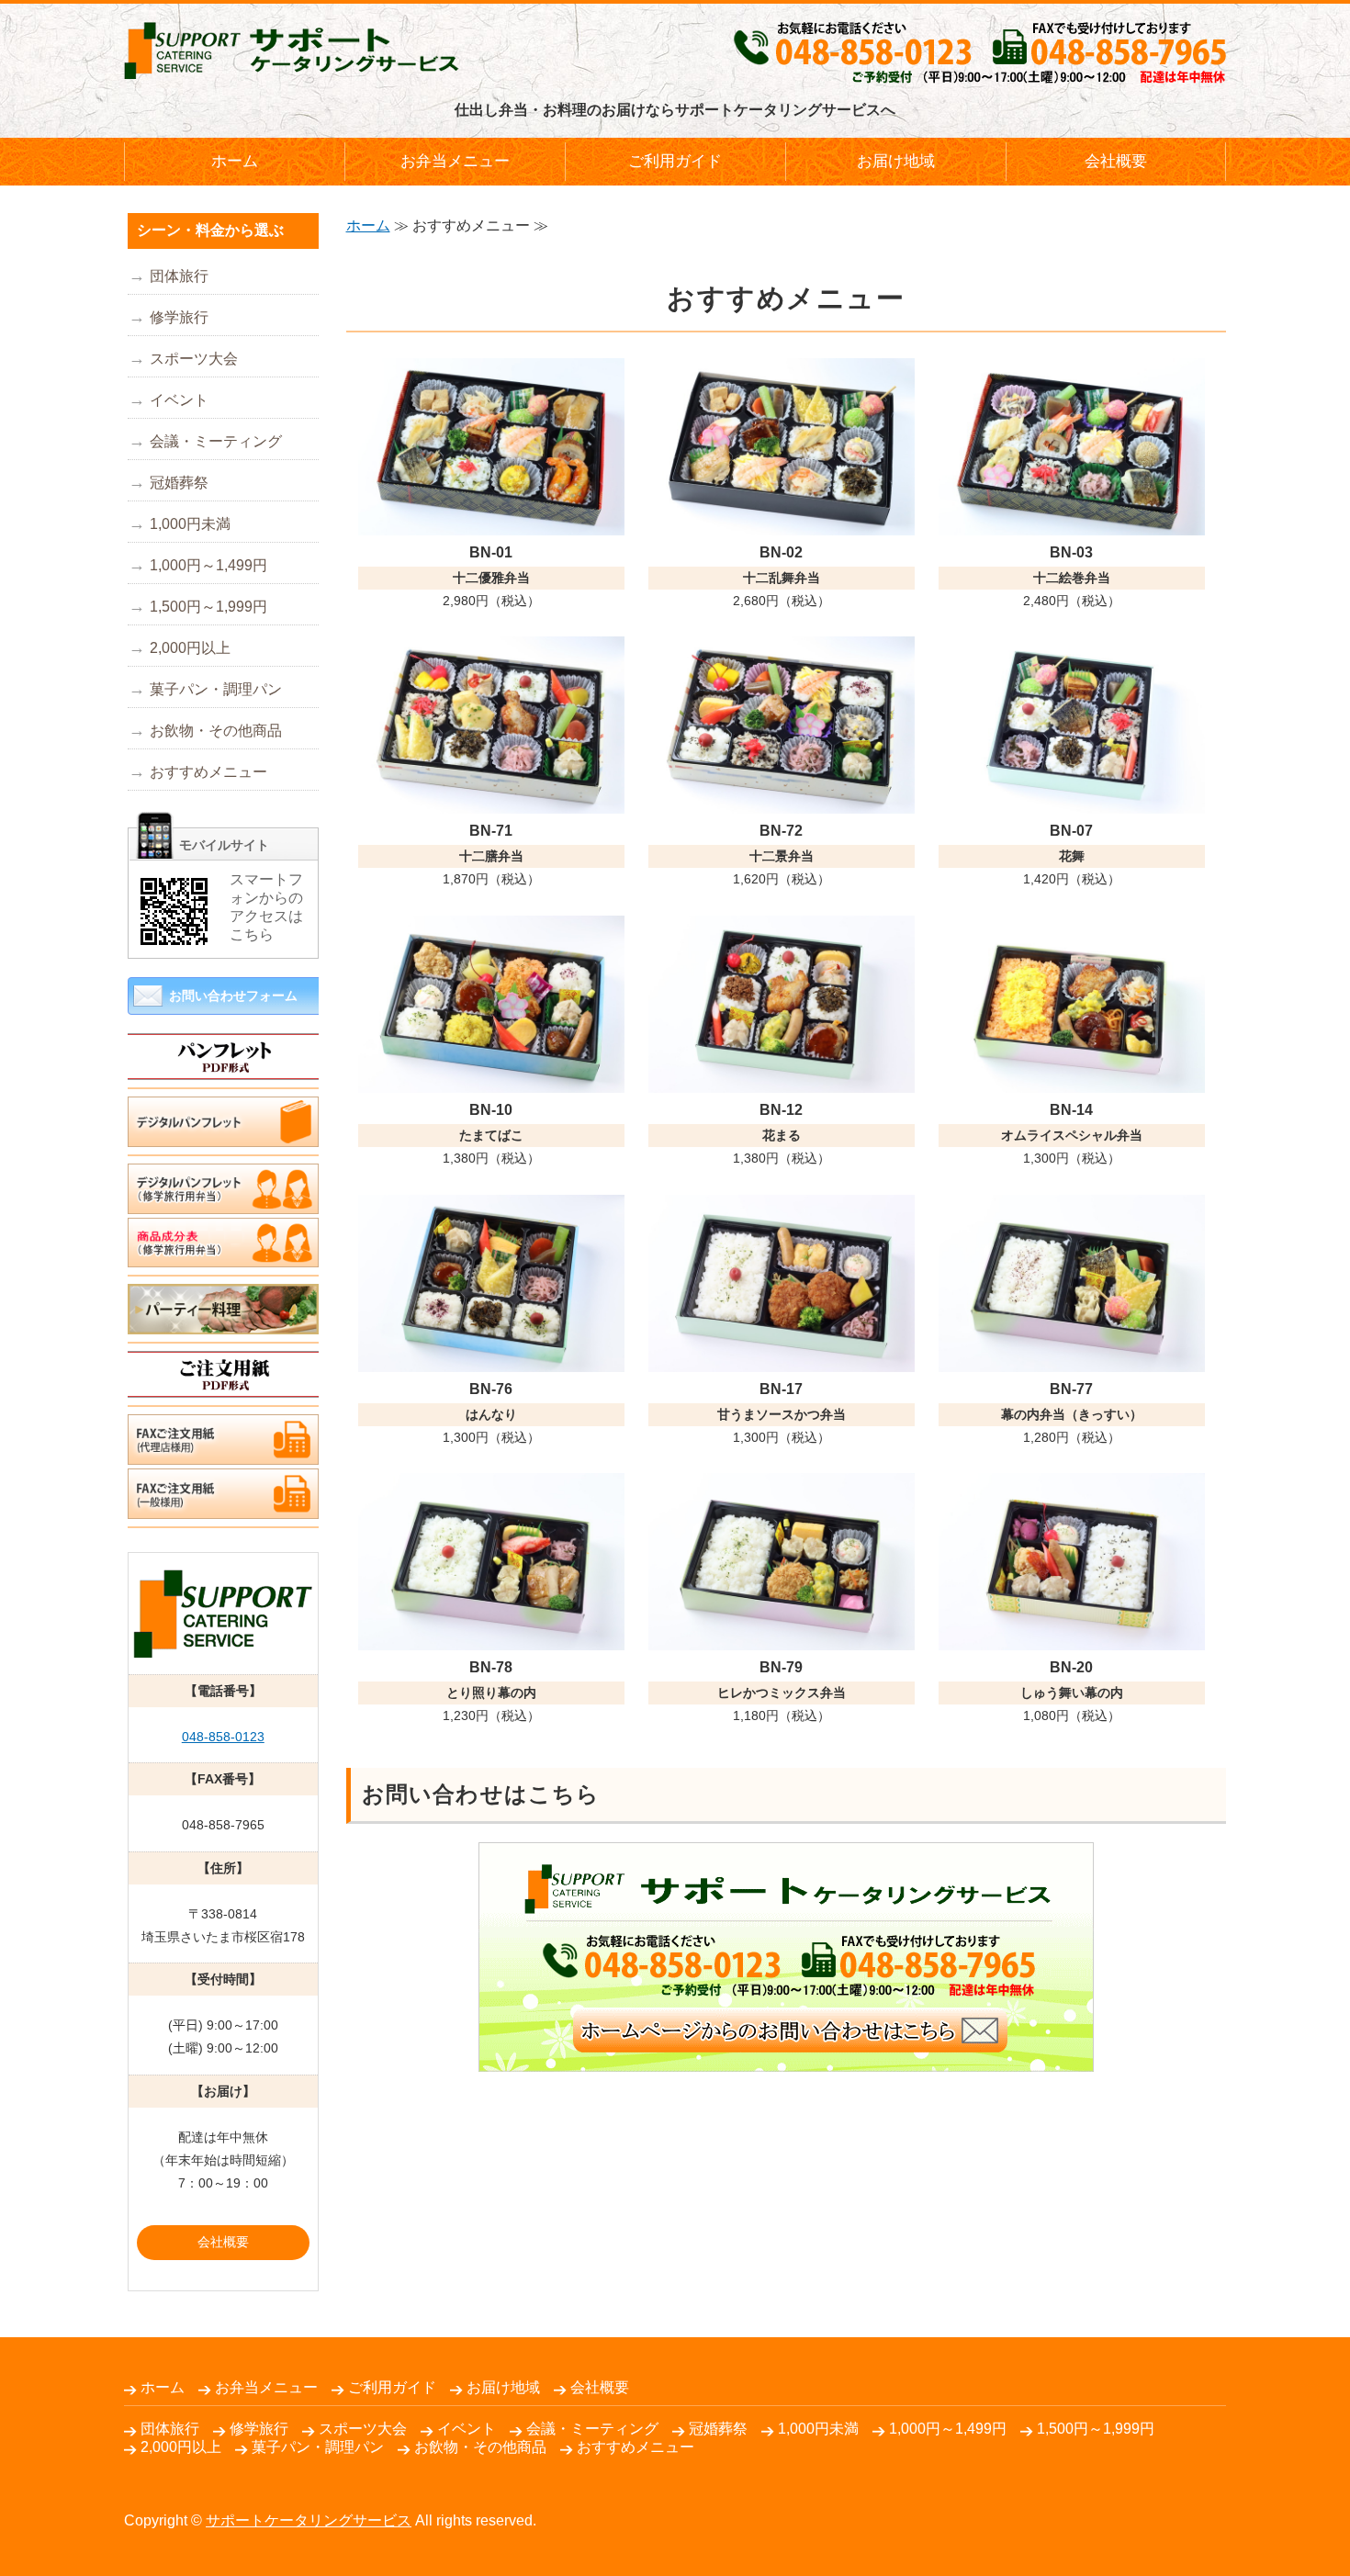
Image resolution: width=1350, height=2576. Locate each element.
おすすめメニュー (208, 772)
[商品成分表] (223, 1254)
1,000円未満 (190, 524)
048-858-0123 (223, 1737)
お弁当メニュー (455, 161)
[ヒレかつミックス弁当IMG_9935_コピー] (782, 1636)
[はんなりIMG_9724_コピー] (491, 1358)
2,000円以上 (190, 648)
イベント (179, 400)
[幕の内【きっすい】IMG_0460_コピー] (1072, 1358)
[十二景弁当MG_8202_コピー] (782, 799)
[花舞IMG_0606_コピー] (1072, 799)
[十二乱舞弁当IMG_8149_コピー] (782, 521)
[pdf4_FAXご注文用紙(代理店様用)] (223, 1451)
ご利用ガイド (675, 161)
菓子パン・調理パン (216, 689)
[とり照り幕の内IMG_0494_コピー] (491, 1636)
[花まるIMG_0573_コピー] (782, 1079)
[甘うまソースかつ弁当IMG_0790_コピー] (782, 1358)
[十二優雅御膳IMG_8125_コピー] (491, 521)
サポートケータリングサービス (309, 2520)
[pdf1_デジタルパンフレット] (223, 1133)
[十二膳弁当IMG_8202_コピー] (491, 799)
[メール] (786, 2058)
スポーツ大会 (194, 359)
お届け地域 (896, 161)
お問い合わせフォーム (233, 996)
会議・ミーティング (216, 441)
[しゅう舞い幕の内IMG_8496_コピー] (1072, 1636)
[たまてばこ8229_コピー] (491, 1079)
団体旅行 (179, 276)
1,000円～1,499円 (208, 565)
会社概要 (1116, 161)
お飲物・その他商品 (216, 731)
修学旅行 (179, 317)
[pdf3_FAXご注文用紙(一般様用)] (223, 1505)
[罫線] (223, 1079)
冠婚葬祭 (179, 483)
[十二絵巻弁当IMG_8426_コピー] (1072, 521)
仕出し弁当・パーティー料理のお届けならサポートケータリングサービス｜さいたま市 (292, 51)
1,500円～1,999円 (208, 607)
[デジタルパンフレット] (223, 1200)
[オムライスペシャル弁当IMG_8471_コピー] (1072, 1079)
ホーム (235, 161)
